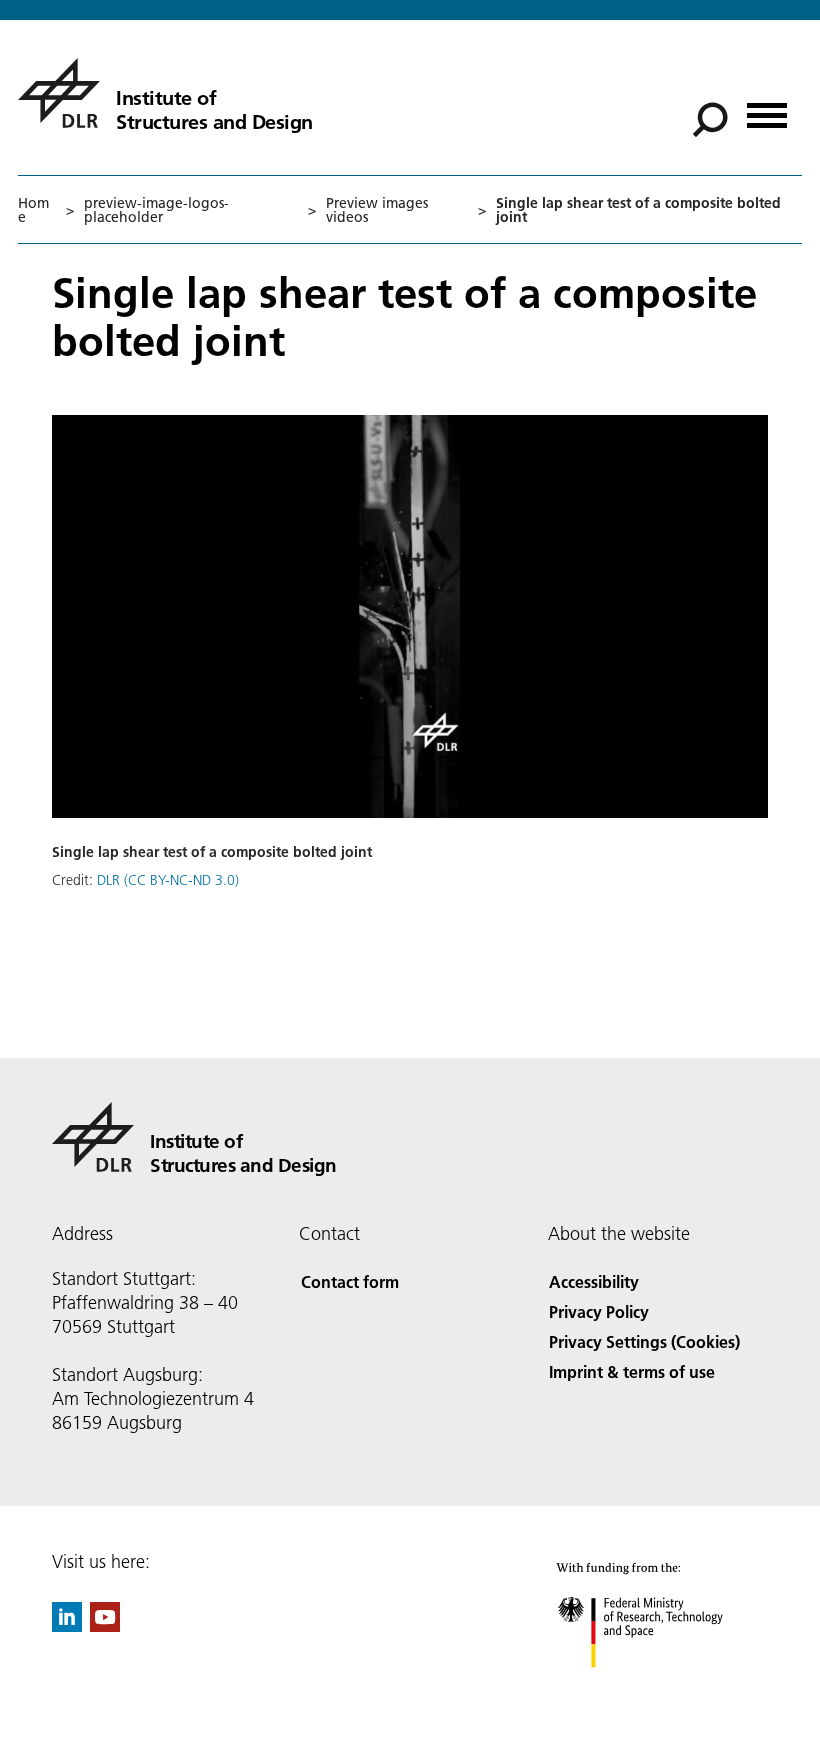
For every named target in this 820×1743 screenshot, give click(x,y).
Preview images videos (377, 210)
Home (33, 210)
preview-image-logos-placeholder (156, 210)
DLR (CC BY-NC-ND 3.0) (168, 880)
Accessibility (594, 1281)
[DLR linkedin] (67, 1625)
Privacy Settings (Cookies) (644, 1341)
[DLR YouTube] (105, 1625)
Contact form (350, 1281)
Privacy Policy (599, 1311)
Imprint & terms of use (632, 1371)
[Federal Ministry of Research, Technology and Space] (658, 1687)
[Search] (712, 118)
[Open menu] (767, 108)
